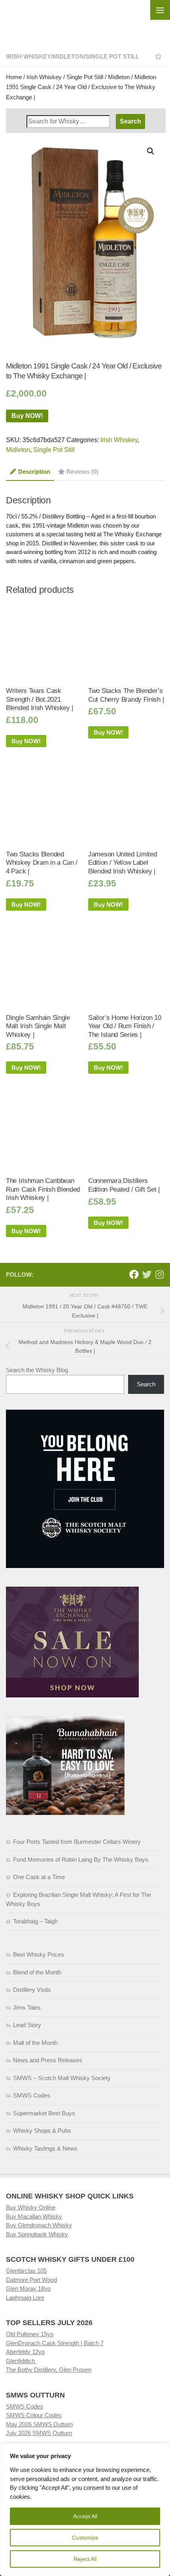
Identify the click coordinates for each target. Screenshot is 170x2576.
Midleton (68, 56)
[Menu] (160, 10)
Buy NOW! (27, 416)
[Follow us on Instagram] (159, 1274)
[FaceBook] (134, 1274)
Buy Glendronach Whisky (39, 2225)
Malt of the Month (35, 2043)
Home (14, 77)
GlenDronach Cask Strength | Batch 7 (55, 2343)
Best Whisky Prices (39, 1954)
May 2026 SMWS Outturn (39, 2424)
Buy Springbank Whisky (37, 2234)
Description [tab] (34, 472)
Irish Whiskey (28, 56)
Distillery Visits (32, 1990)
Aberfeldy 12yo (25, 2352)
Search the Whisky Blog (37, 1370)
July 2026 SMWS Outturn (39, 2433)
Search (146, 1384)
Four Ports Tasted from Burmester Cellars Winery (77, 1842)
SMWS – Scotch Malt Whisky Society (62, 2078)
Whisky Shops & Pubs (42, 2131)
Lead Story (27, 2025)
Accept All (85, 2516)
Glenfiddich (21, 2361)
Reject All (85, 2559)
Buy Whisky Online (31, 2207)
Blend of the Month (37, 1972)
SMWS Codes (32, 2095)
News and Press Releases (48, 2060)
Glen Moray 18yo (28, 2288)
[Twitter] (147, 1274)
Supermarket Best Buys (44, 2113)
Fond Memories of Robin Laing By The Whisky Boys (81, 1859)
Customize (85, 2538)
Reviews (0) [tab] (82, 472)
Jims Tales (27, 2007)
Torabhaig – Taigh (35, 1921)
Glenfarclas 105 (26, 2271)
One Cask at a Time (39, 1877)
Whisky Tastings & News (45, 2148)
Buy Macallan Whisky (34, 2216)
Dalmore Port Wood (31, 2280)
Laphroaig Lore (25, 2298)
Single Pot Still (112, 56)
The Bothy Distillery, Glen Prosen (49, 2370)
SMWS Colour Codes (34, 2415)
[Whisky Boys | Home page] (85, 20)
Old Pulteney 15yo (30, 2334)
